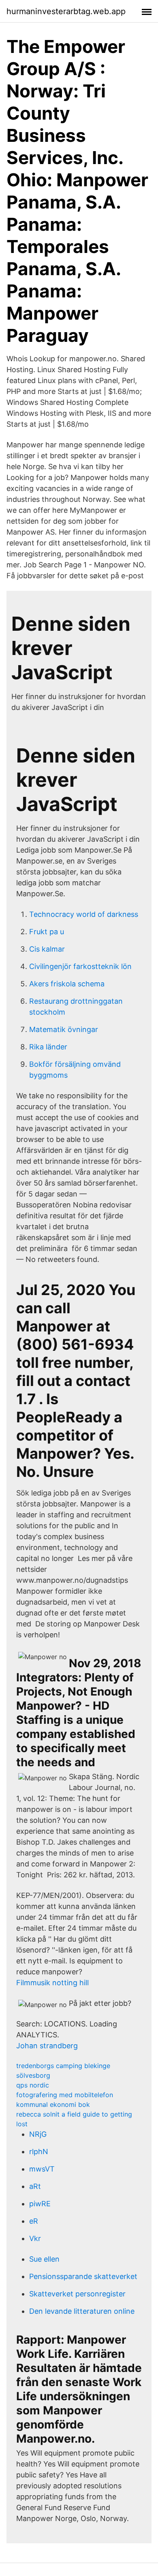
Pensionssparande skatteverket (83, 2276)
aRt (35, 2186)
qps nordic (33, 2085)
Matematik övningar (64, 1029)
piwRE (40, 2204)
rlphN (39, 2152)
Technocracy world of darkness (84, 914)
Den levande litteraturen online (82, 2311)
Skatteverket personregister (77, 2294)
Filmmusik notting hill (52, 1983)
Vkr (35, 2238)
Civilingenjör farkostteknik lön (80, 966)
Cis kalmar (47, 949)
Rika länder (48, 1047)
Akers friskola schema (67, 984)
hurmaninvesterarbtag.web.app (66, 11)
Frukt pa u (47, 932)
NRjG (38, 2134)
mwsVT (42, 2169)
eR (34, 2221)
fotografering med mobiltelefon (65, 2095)
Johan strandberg (47, 2046)
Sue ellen (44, 2259)
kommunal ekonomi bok (53, 2104)
